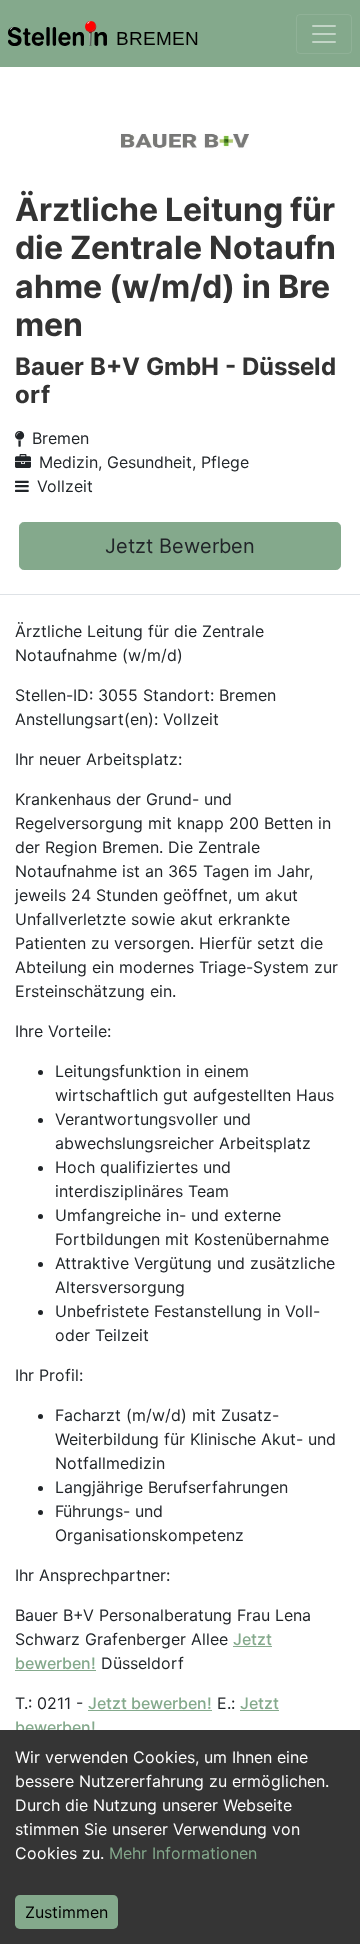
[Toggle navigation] (324, 34)
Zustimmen (66, 1912)
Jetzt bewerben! (150, 1703)
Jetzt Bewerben (180, 546)
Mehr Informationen (183, 1853)
